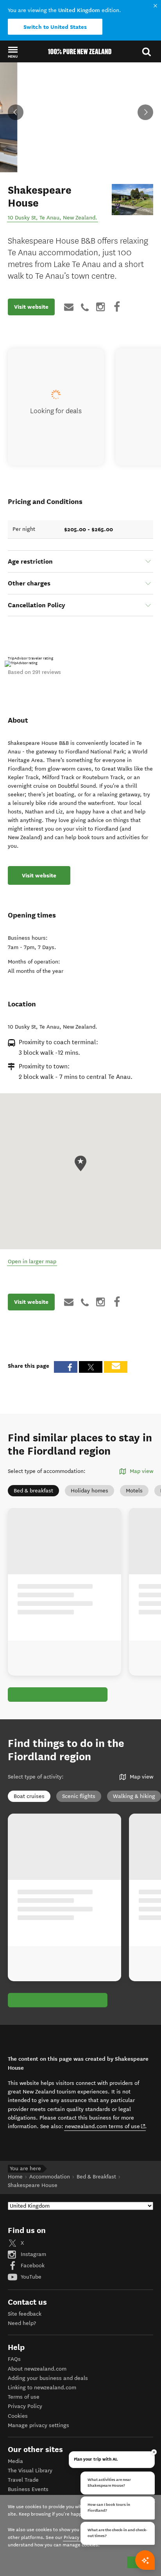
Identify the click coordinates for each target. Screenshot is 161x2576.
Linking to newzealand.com (42, 2388)
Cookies (18, 2416)
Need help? (22, 2323)
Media (15, 2461)
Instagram (33, 2254)
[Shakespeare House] (132, 199)
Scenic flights (79, 1796)
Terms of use (24, 2397)
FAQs (14, 2359)
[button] (13, 52)
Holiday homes (89, 1491)
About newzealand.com (37, 2369)
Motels (134, 1491)
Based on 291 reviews (34, 672)
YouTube (30, 2277)
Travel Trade (23, 2480)
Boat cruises (29, 1796)
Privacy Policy (25, 2406)
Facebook (32, 2266)
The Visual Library (30, 2471)
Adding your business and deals (48, 2378)
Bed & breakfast (33, 1491)
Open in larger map (32, 1261)
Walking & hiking (134, 1796)
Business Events (28, 2489)
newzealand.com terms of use (105, 2126)
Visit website (31, 307)
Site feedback (25, 2314)
